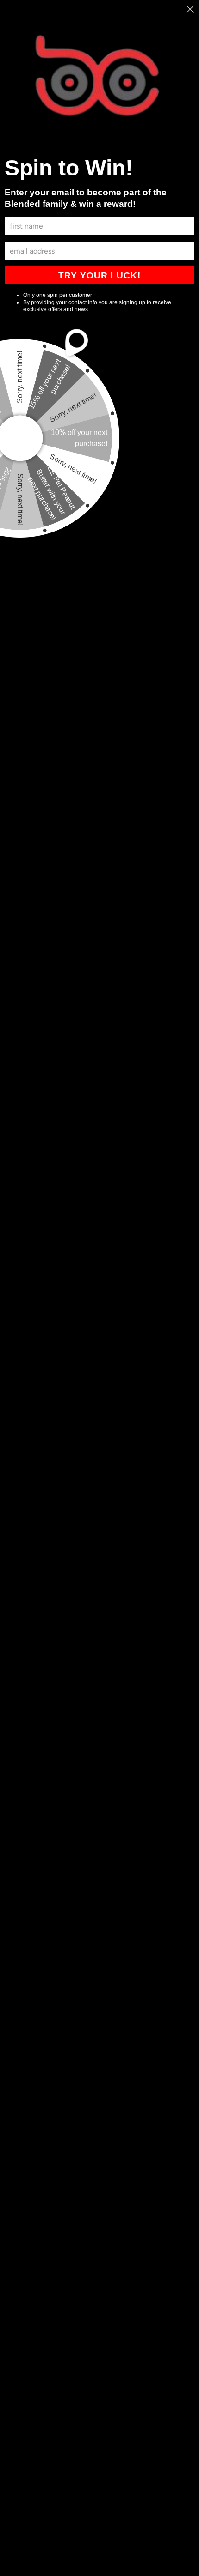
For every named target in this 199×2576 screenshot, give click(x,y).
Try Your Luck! (99, 275)
